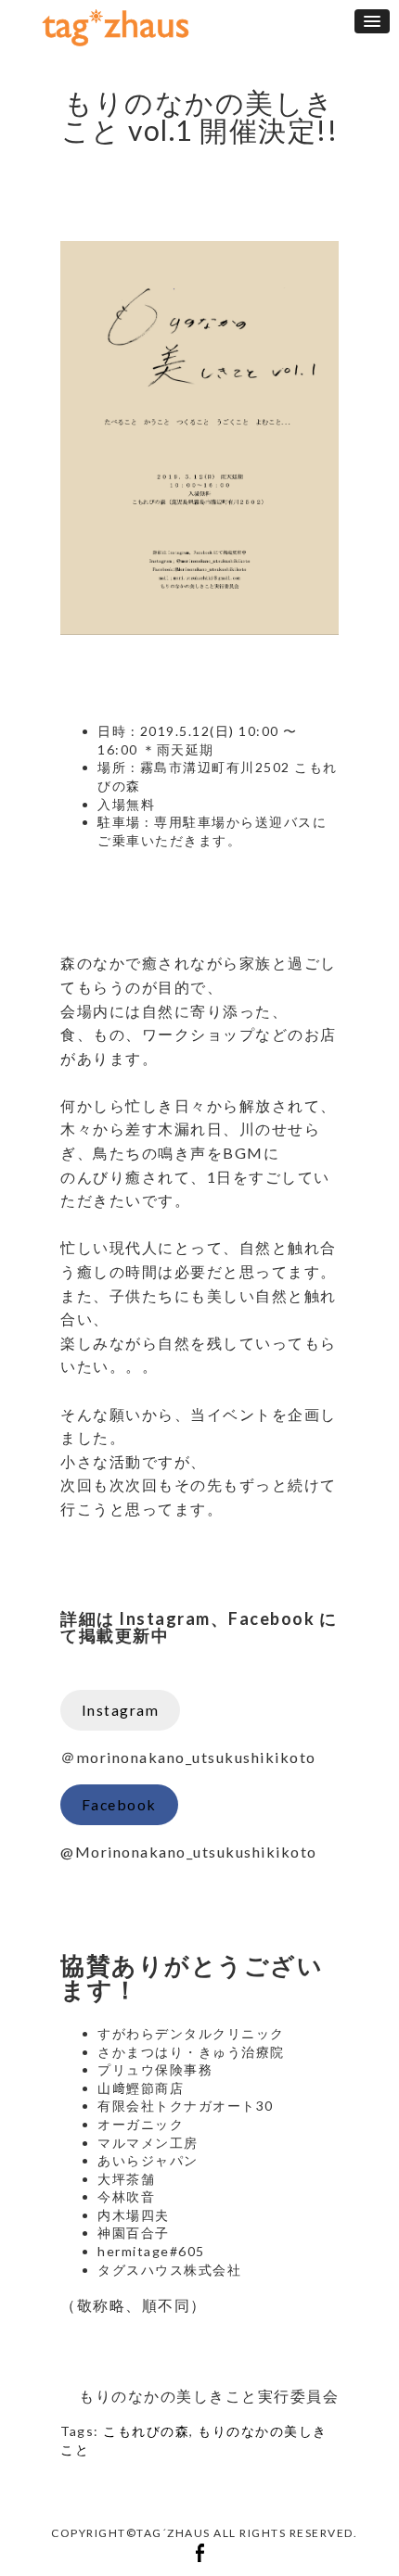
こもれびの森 (146, 2431)
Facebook (119, 1804)
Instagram (121, 1710)
